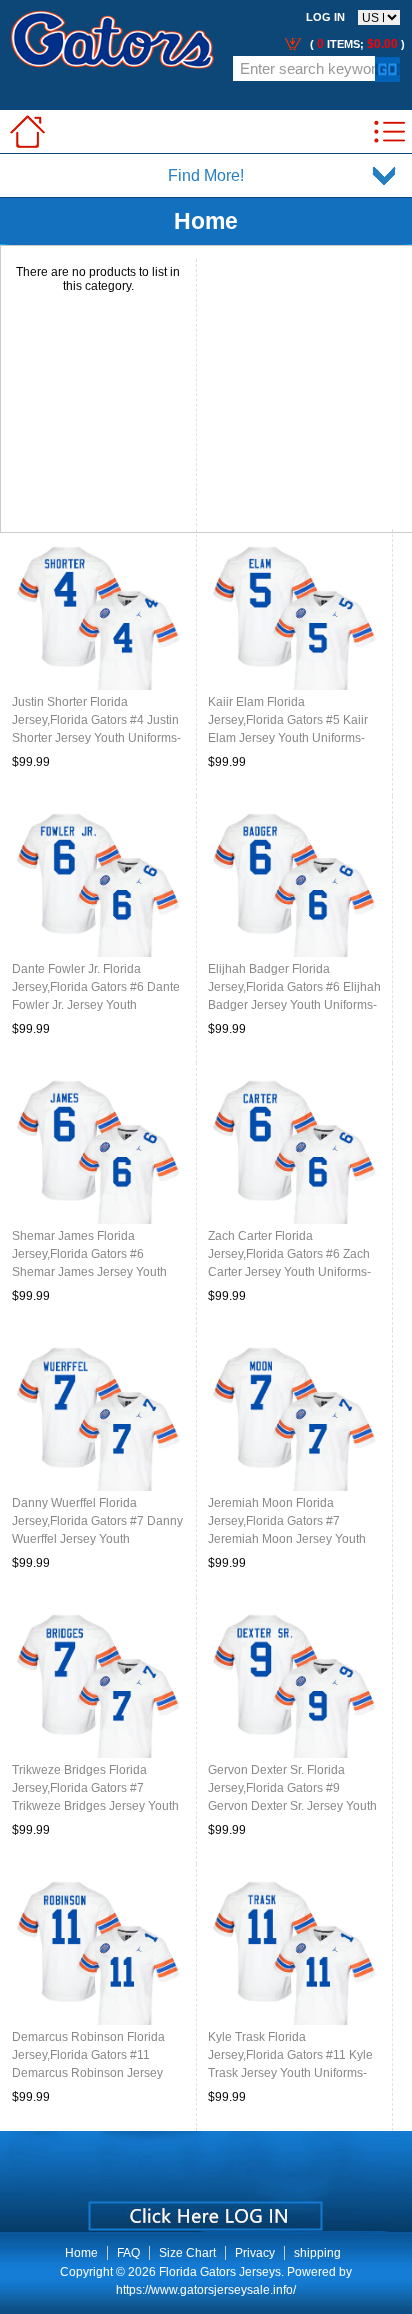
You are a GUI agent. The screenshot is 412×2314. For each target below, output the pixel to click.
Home (81, 2253)
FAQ (128, 2253)
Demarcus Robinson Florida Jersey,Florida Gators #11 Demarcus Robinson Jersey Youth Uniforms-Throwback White (88, 2073)
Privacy (255, 2253)
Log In (325, 17)
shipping (317, 2253)
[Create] (203, 2209)
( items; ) (356, 44)
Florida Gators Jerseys (220, 2272)
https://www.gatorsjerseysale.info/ (206, 2290)
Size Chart (187, 2253)
